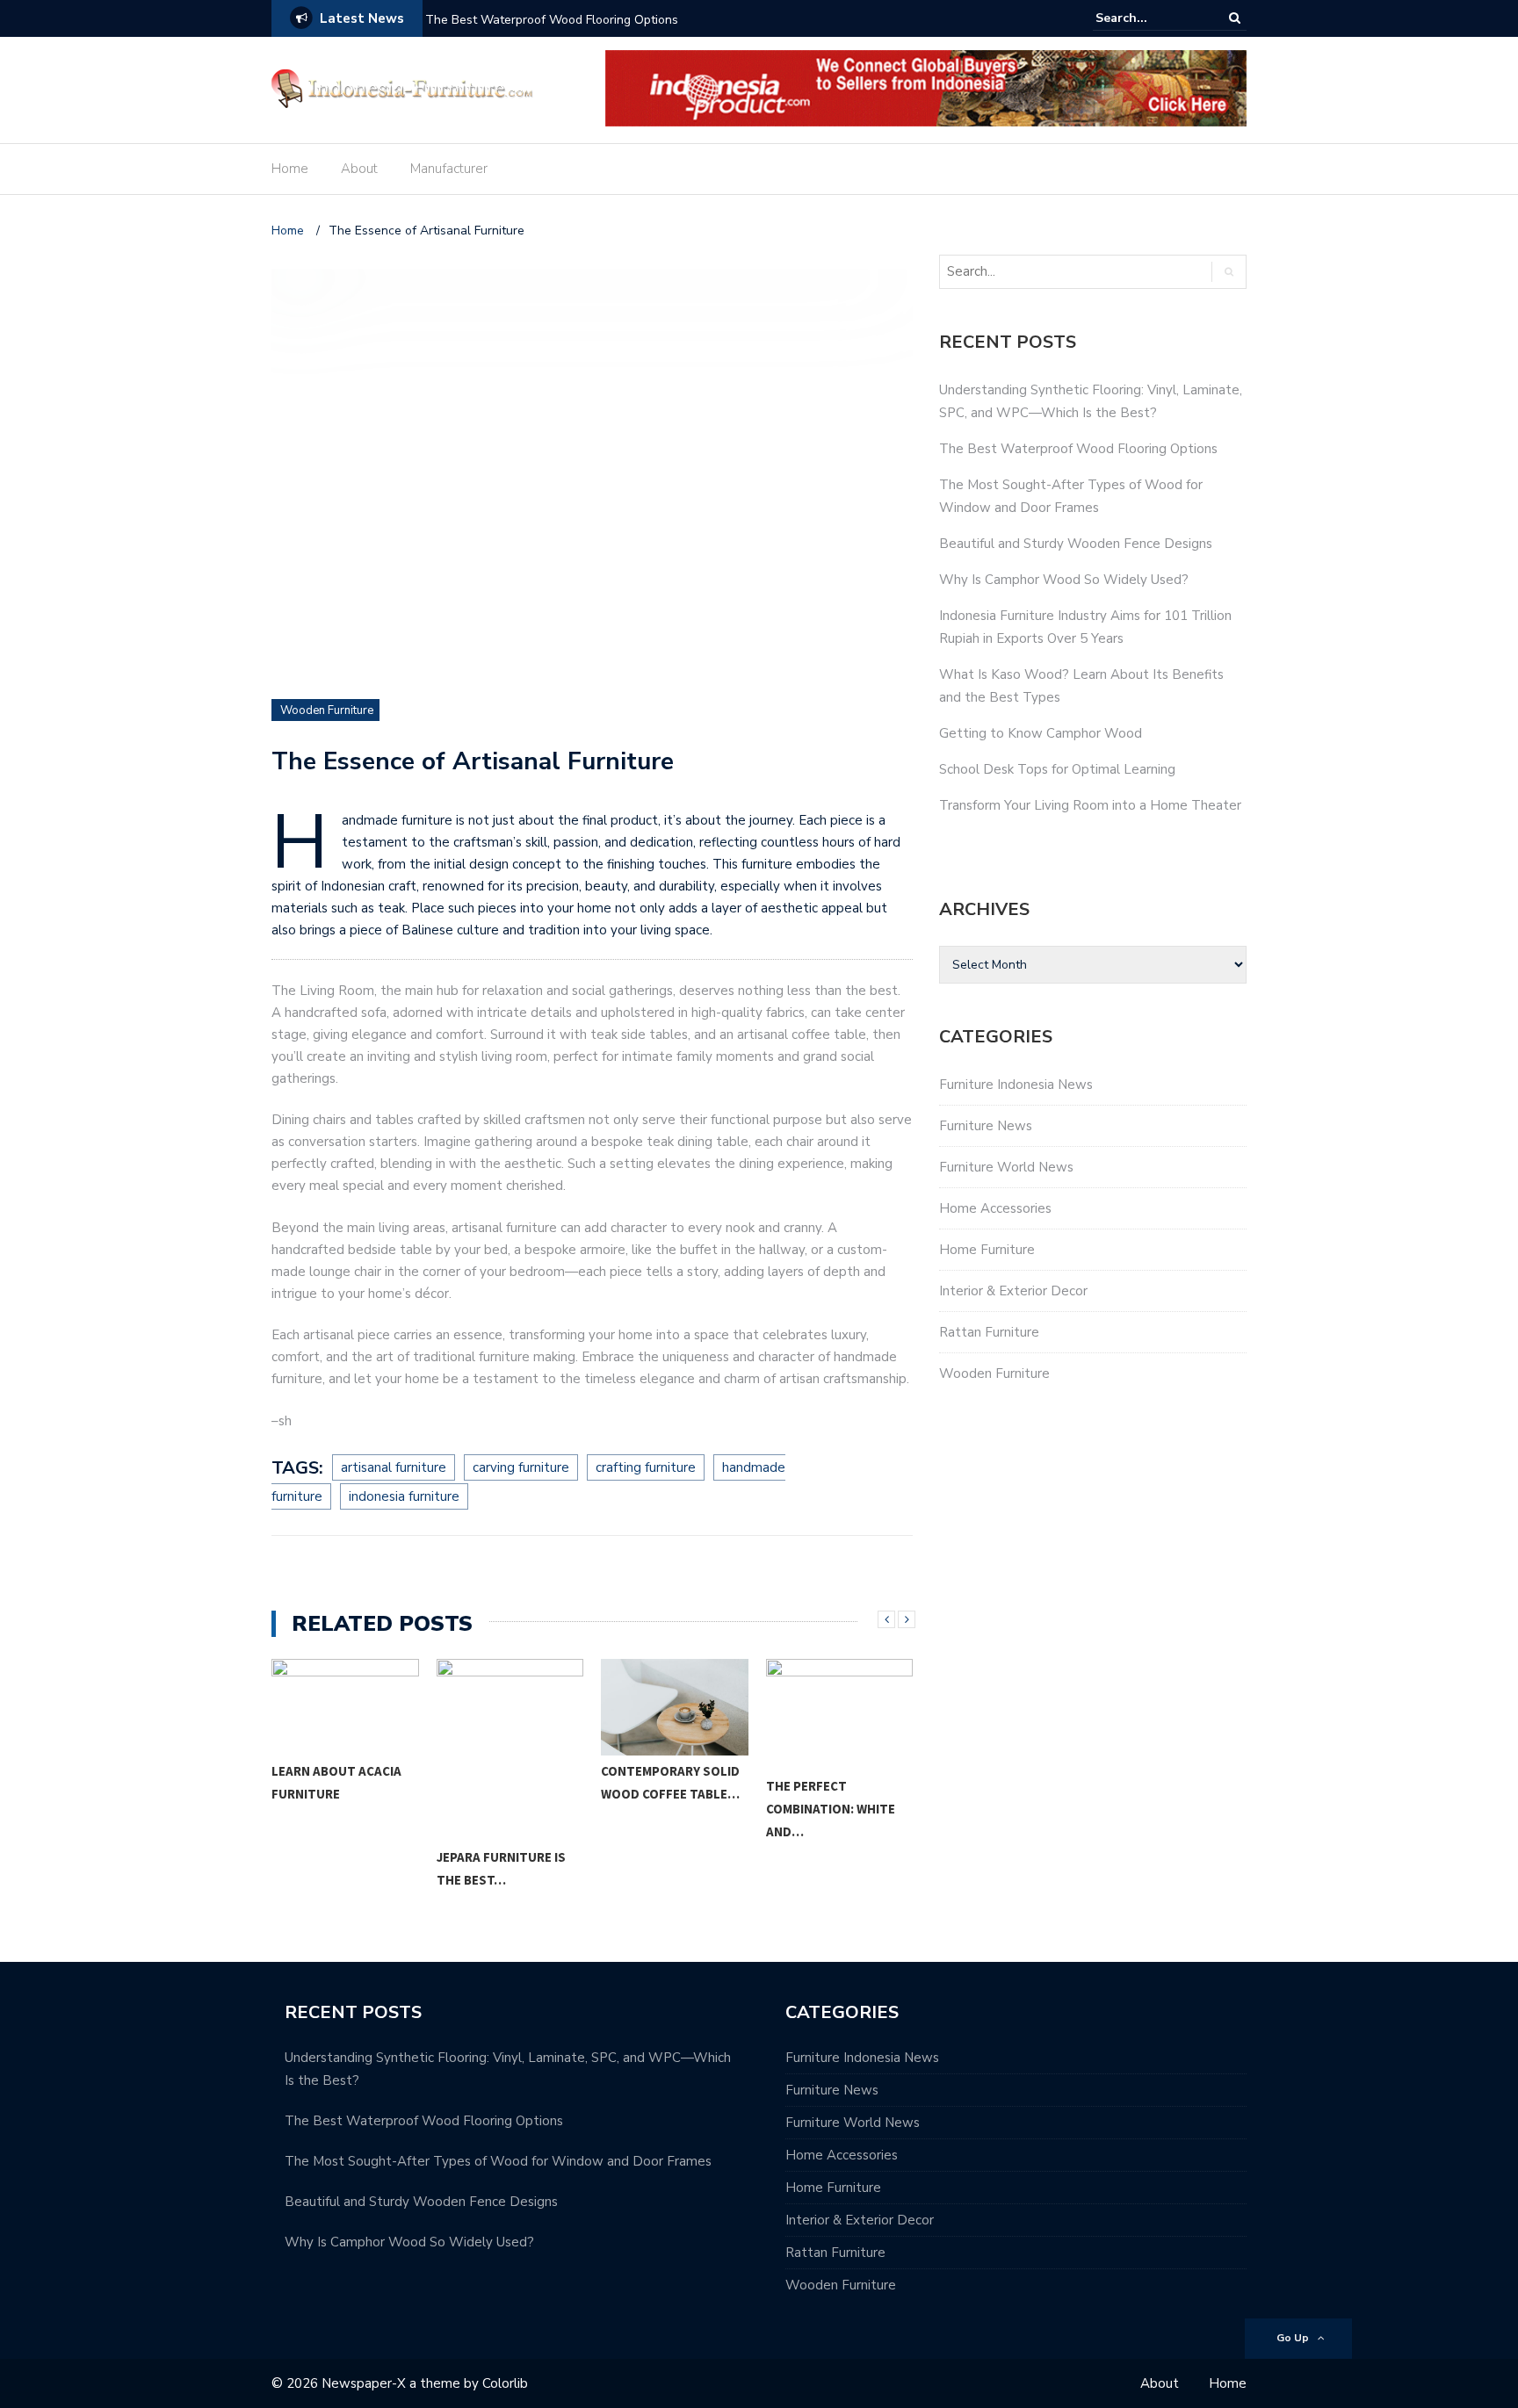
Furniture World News (1006, 1167)
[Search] (1235, 18)
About (359, 169)
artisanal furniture (394, 1467)
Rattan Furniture (989, 1332)
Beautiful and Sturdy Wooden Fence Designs (1076, 544)
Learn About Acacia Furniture (336, 1782)
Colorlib (505, 2383)
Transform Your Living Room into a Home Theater (1090, 805)
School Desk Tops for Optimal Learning (1057, 769)
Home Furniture (987, 1250)
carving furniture (521, 1467)
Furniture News (986, 1126)
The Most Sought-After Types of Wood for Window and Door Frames (498, 2161)
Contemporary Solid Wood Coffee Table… (670, 1782)
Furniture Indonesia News (1016, 1085)
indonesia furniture (404, 1496)
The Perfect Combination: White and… (831, 1809)
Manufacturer (449, 169)
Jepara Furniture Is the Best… (501, 1868)
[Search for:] (1149, 18)
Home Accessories (995, 1208)
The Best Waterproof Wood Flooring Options (552, 20)
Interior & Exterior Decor (1013, 1291)
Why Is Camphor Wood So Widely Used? (1064, 580)
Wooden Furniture (327, 710)
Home (290, 169)
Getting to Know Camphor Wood (1041, 733)
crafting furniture (646, 1467)
